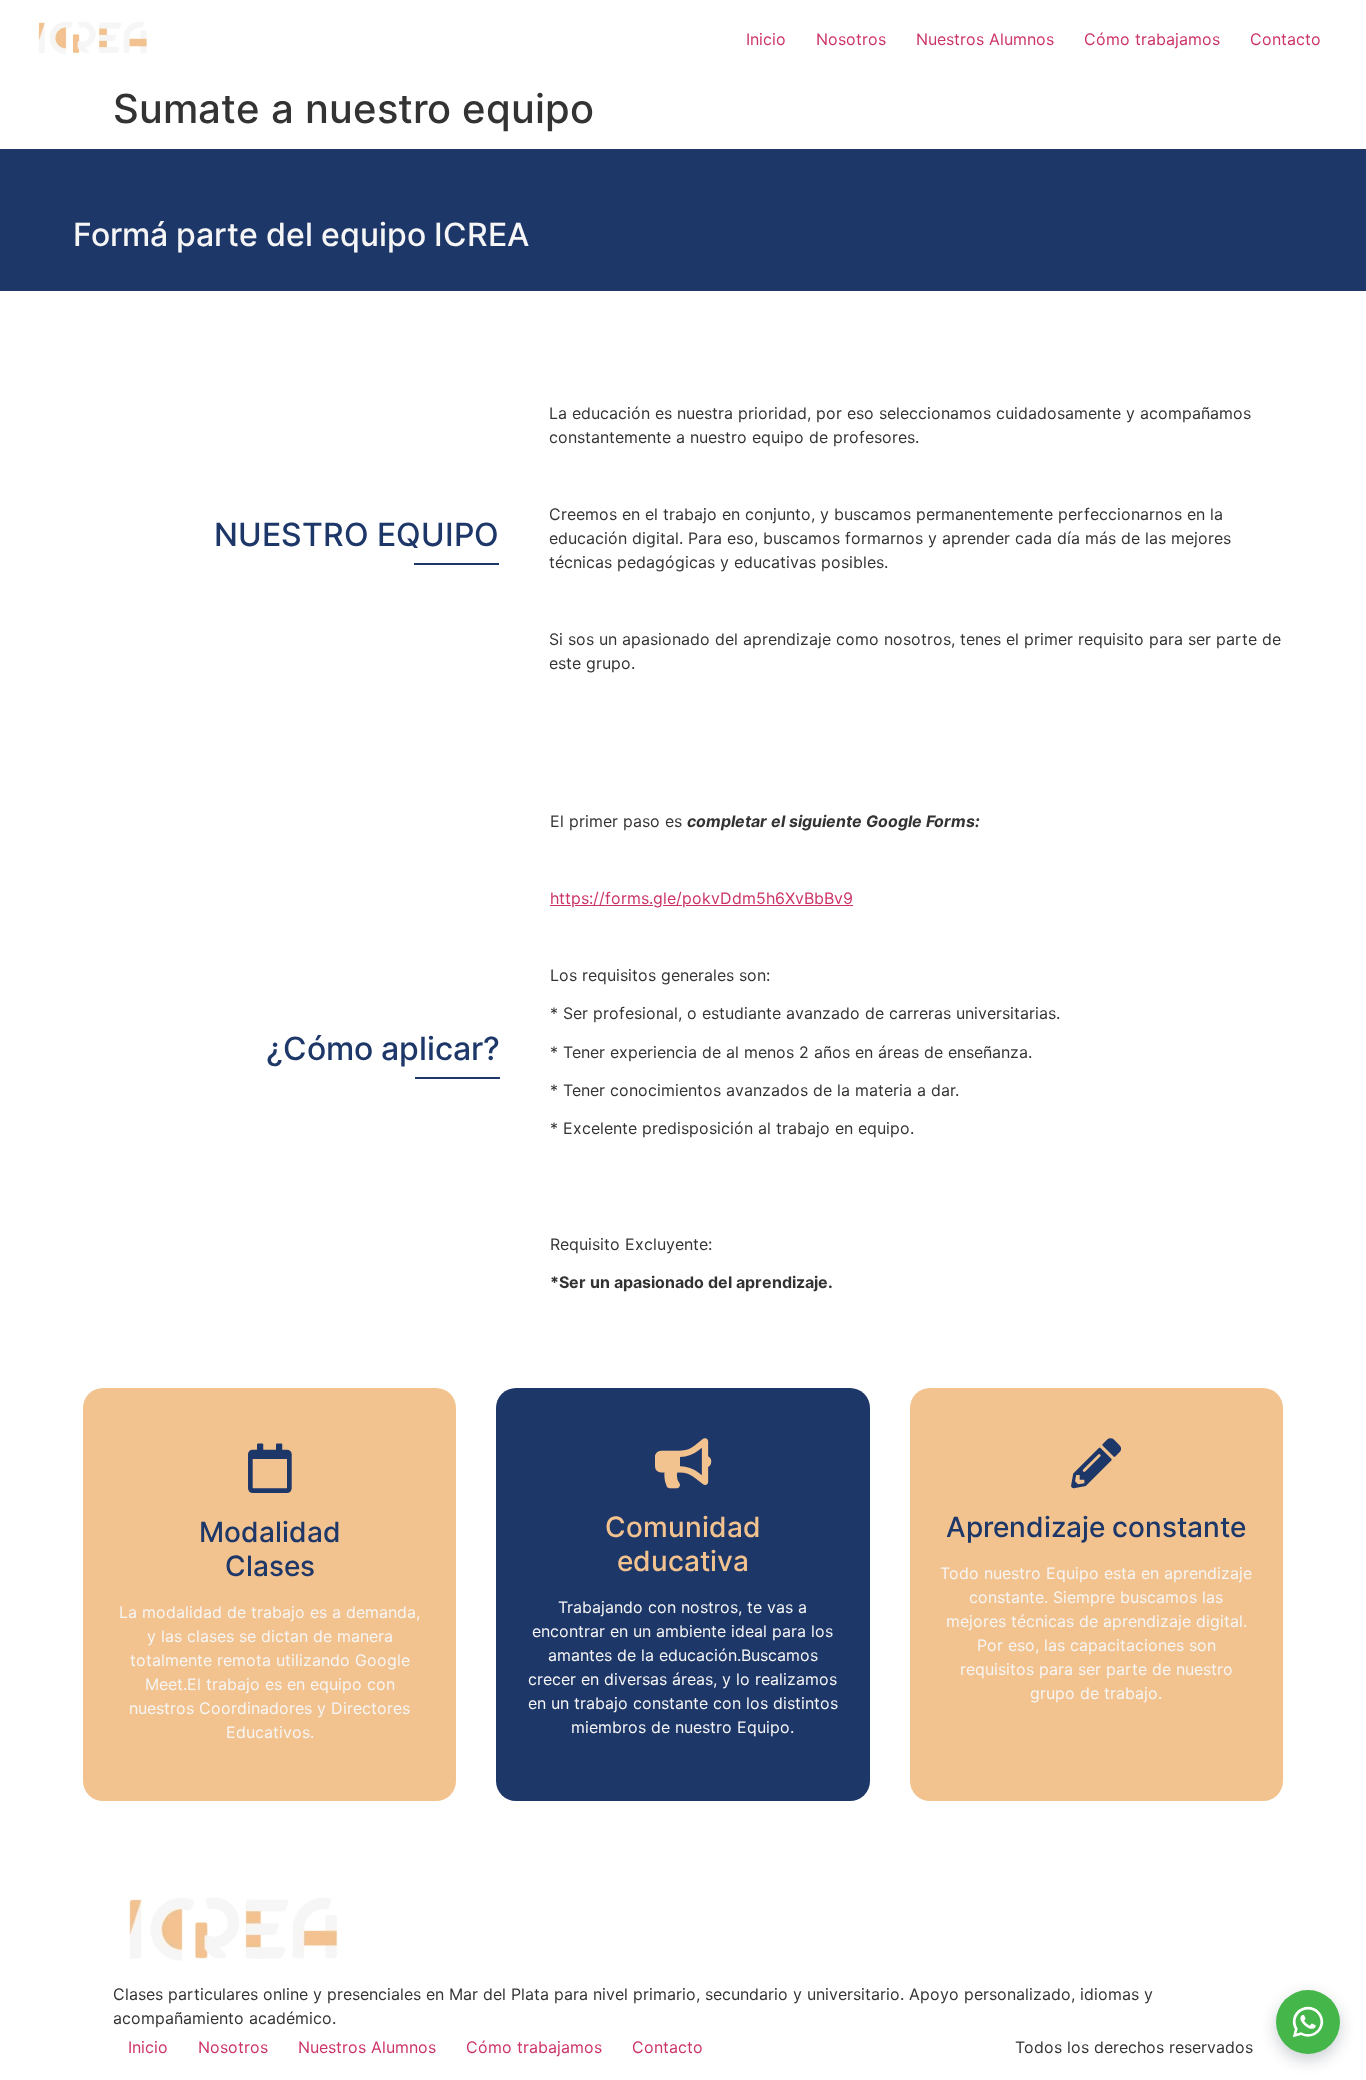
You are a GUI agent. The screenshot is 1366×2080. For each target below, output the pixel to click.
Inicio (766, 39)
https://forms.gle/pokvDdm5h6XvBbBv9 (701, 898)
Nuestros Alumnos (985, 39)
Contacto (1285, 39)
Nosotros (851, 39)
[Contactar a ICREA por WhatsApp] (1308, 2022)
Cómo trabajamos (1152, 39)
